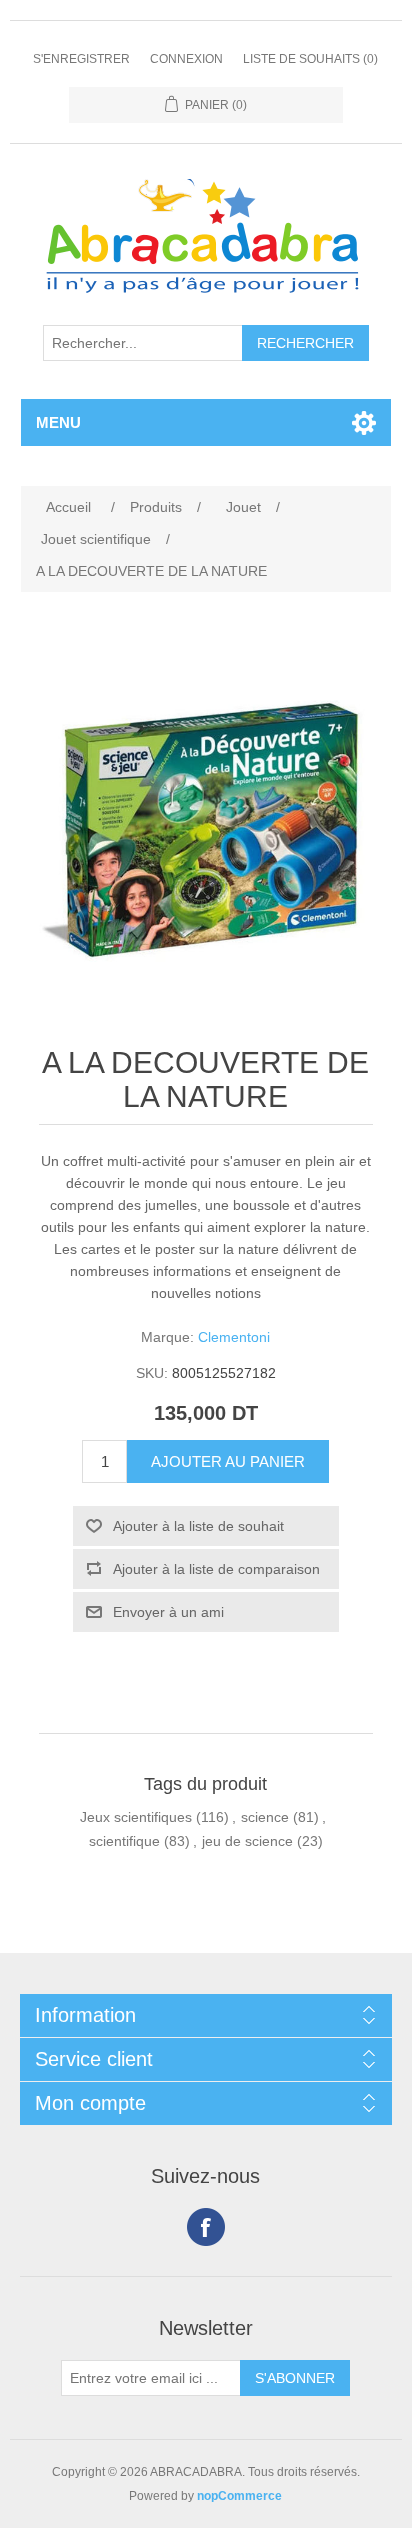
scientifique (124, 1841)
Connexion (186, 59)
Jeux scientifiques (136, 1817)
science (265, 1817)
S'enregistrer (81, 59)
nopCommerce (239, 2496)
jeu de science (247, 1841)
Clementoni (234, 1337)
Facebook (206, 2227)
